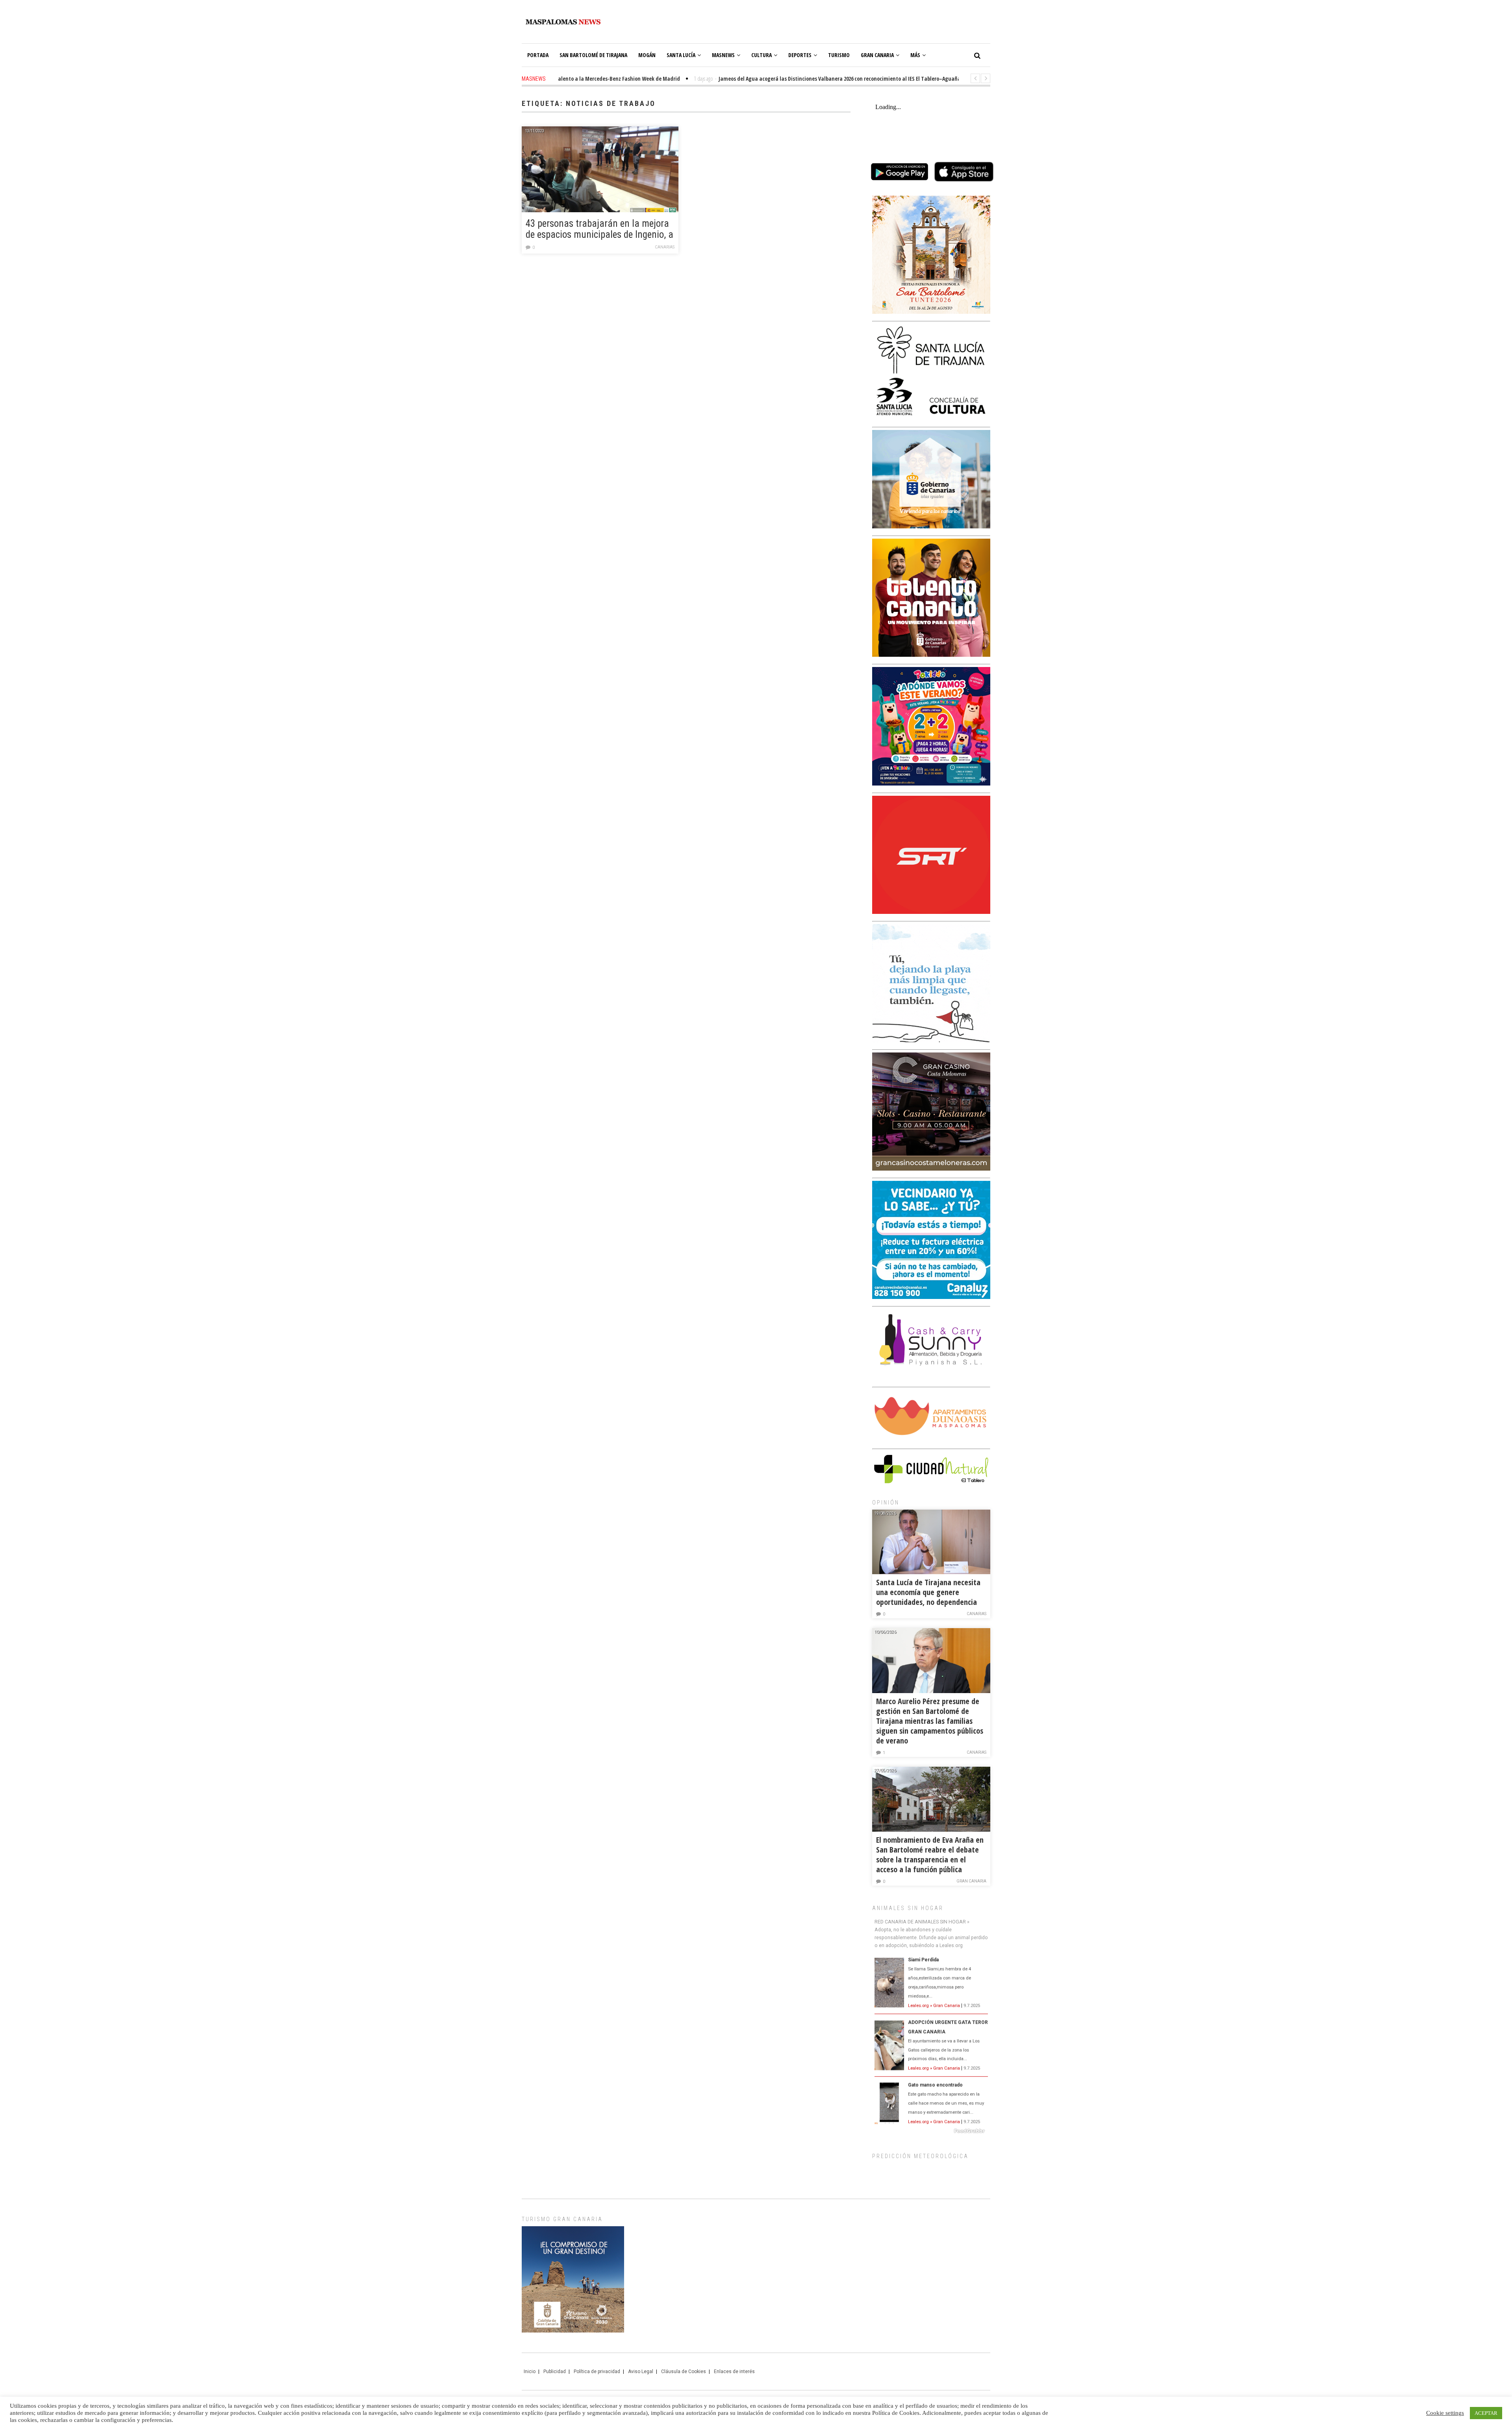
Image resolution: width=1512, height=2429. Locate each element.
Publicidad (555, 2372)
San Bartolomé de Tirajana (593, 55)
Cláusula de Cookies (684, 2372)
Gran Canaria (877, 55)
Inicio (530, 2372)
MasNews (723, 55)
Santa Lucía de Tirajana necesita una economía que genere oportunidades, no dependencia (928, 1592)
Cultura (762, 55)
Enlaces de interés (734, 2372)
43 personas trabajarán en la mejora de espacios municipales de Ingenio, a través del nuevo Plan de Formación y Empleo (599, 230)
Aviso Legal (641, 2372)
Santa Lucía (681, 55)
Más (915, 55)
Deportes (800, 55)
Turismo (839, 55)
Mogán (647, 55)
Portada (538, 55)
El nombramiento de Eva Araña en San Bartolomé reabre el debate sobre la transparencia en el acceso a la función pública (930, 1855)
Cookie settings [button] (1445, 2413)
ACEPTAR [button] (1486, 2413)
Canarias (665, 247)
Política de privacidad (597, 2372)
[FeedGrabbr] (931, 2131)
